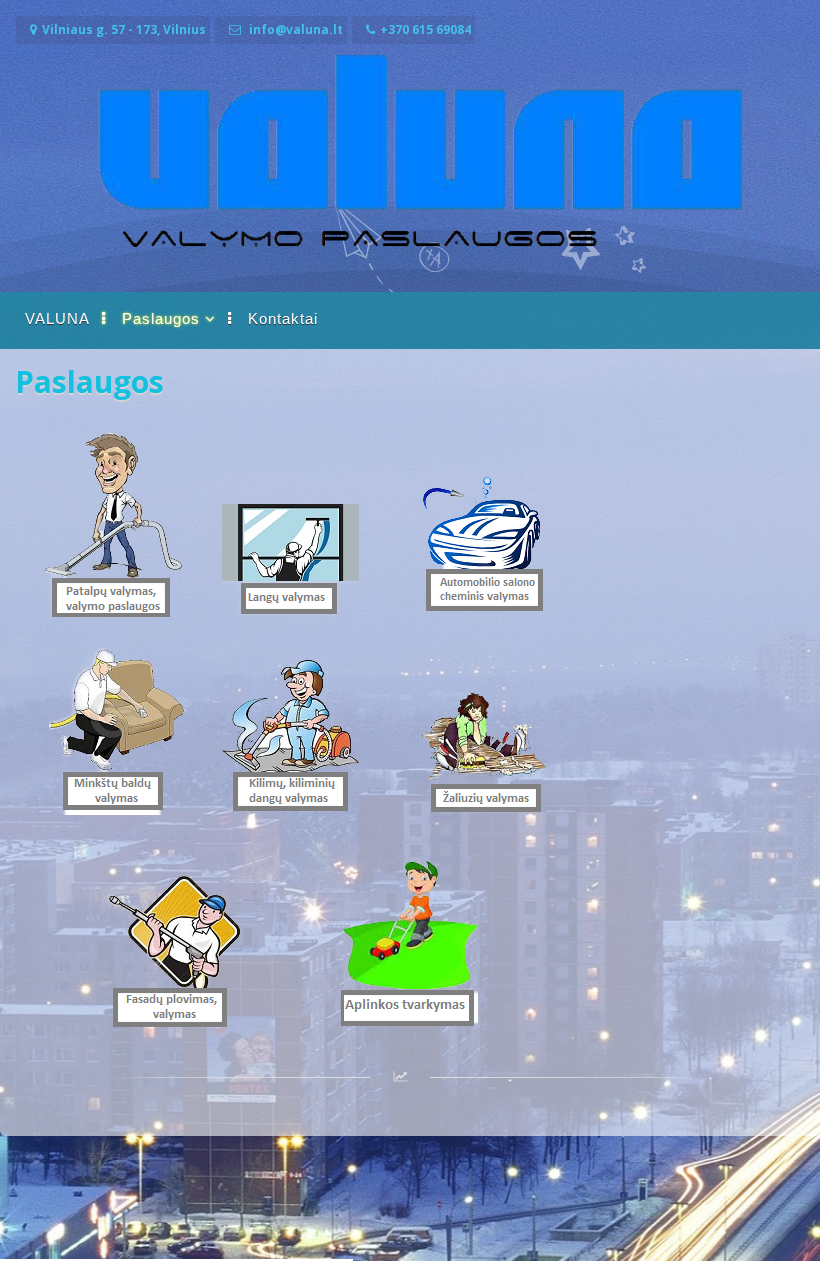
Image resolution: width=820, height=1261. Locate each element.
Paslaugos (161, 318)
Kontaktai (283, 318)
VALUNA (57, 318)
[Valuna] (410, 271)
